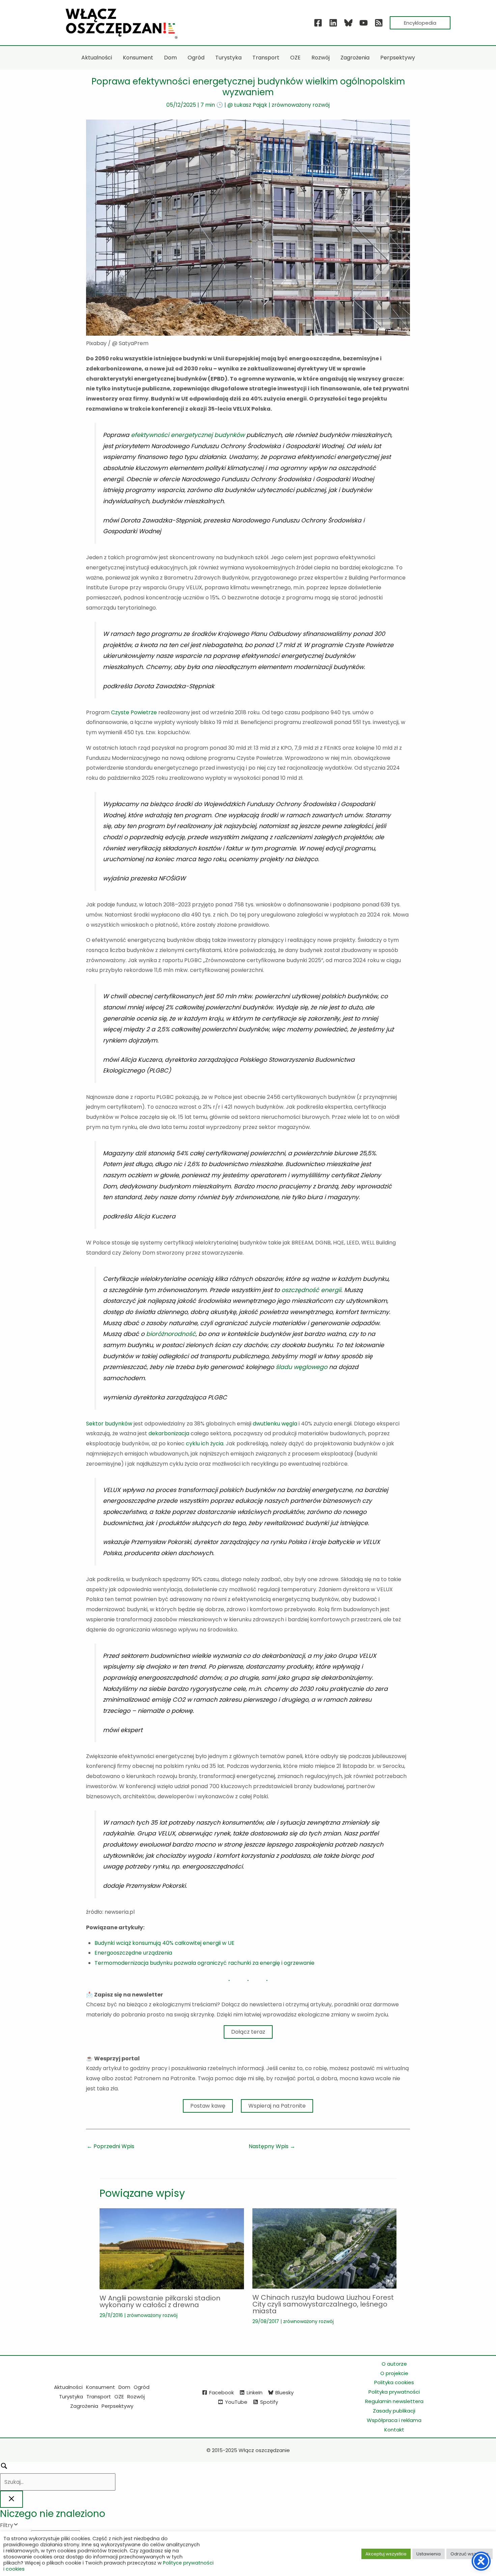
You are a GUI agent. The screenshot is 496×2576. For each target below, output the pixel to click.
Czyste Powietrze (134, 712)
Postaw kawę (208, 2106)
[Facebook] (318, 23)
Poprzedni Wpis (111, 2146)
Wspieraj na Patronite (277, 2106)
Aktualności (68, 2387)
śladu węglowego (301, 1367)
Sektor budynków (109, 1424)
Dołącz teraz (248, 2032)
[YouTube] (364, 23)
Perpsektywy (117, 2406)
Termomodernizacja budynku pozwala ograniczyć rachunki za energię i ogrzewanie (204, 1963)
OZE (119, 2397)
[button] (420, 23)
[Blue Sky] (348, 23)
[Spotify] (379, 23)
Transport (99, 2397)
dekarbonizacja (169, 1433)
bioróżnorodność (171, 1334)
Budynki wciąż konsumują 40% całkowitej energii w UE (164, 1943)
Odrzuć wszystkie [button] (470, 2554)
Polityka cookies (394, 2382)
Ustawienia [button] (429, 2554)
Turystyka (71, 2397)
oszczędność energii (311, 1290)
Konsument (101, 2387)
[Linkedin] (333, 23)
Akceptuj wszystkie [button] (386, 2554)
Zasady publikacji (394, 2411)
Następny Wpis (272, 2146)
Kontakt (394, 2430)
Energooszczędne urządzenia (133, 1953)
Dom (124, 2387)
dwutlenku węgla (275, 1424)
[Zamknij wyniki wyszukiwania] (11, 2499)
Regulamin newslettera (394, 2401)
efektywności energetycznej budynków (188, 435)
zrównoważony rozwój (301, 105)
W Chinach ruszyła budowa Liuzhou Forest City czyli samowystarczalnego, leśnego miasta (323, 2304)
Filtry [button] (17, 2526)
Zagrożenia (84, 2406)
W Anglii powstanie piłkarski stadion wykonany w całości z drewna (160, 2301)
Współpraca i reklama (394, 2420)
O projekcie (394, 2373)
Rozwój (136, 2397)
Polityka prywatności (394, 2392)
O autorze (394, 2364)
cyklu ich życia (205, 1444)
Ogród (142, 2387)
